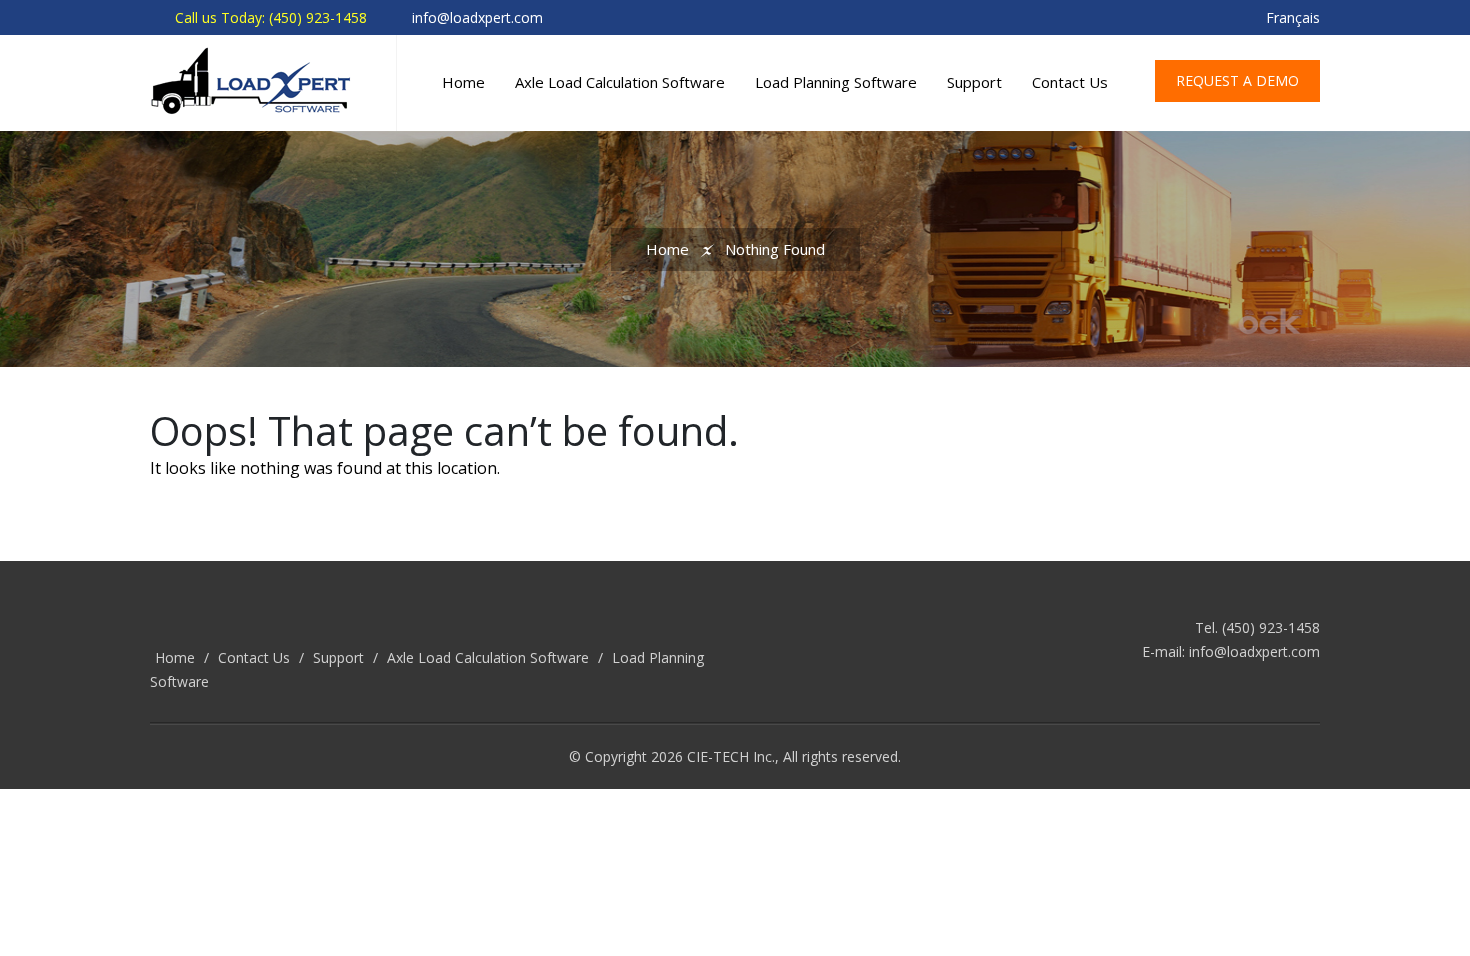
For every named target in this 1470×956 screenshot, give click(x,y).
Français (1293, 17)
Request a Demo (1237, 80)
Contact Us (1070, 82)
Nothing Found (775, 249)
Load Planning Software (836, 82)
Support (974, 82)
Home (463, 82)
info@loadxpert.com (1254, 651)
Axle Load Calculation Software (620, 82)
